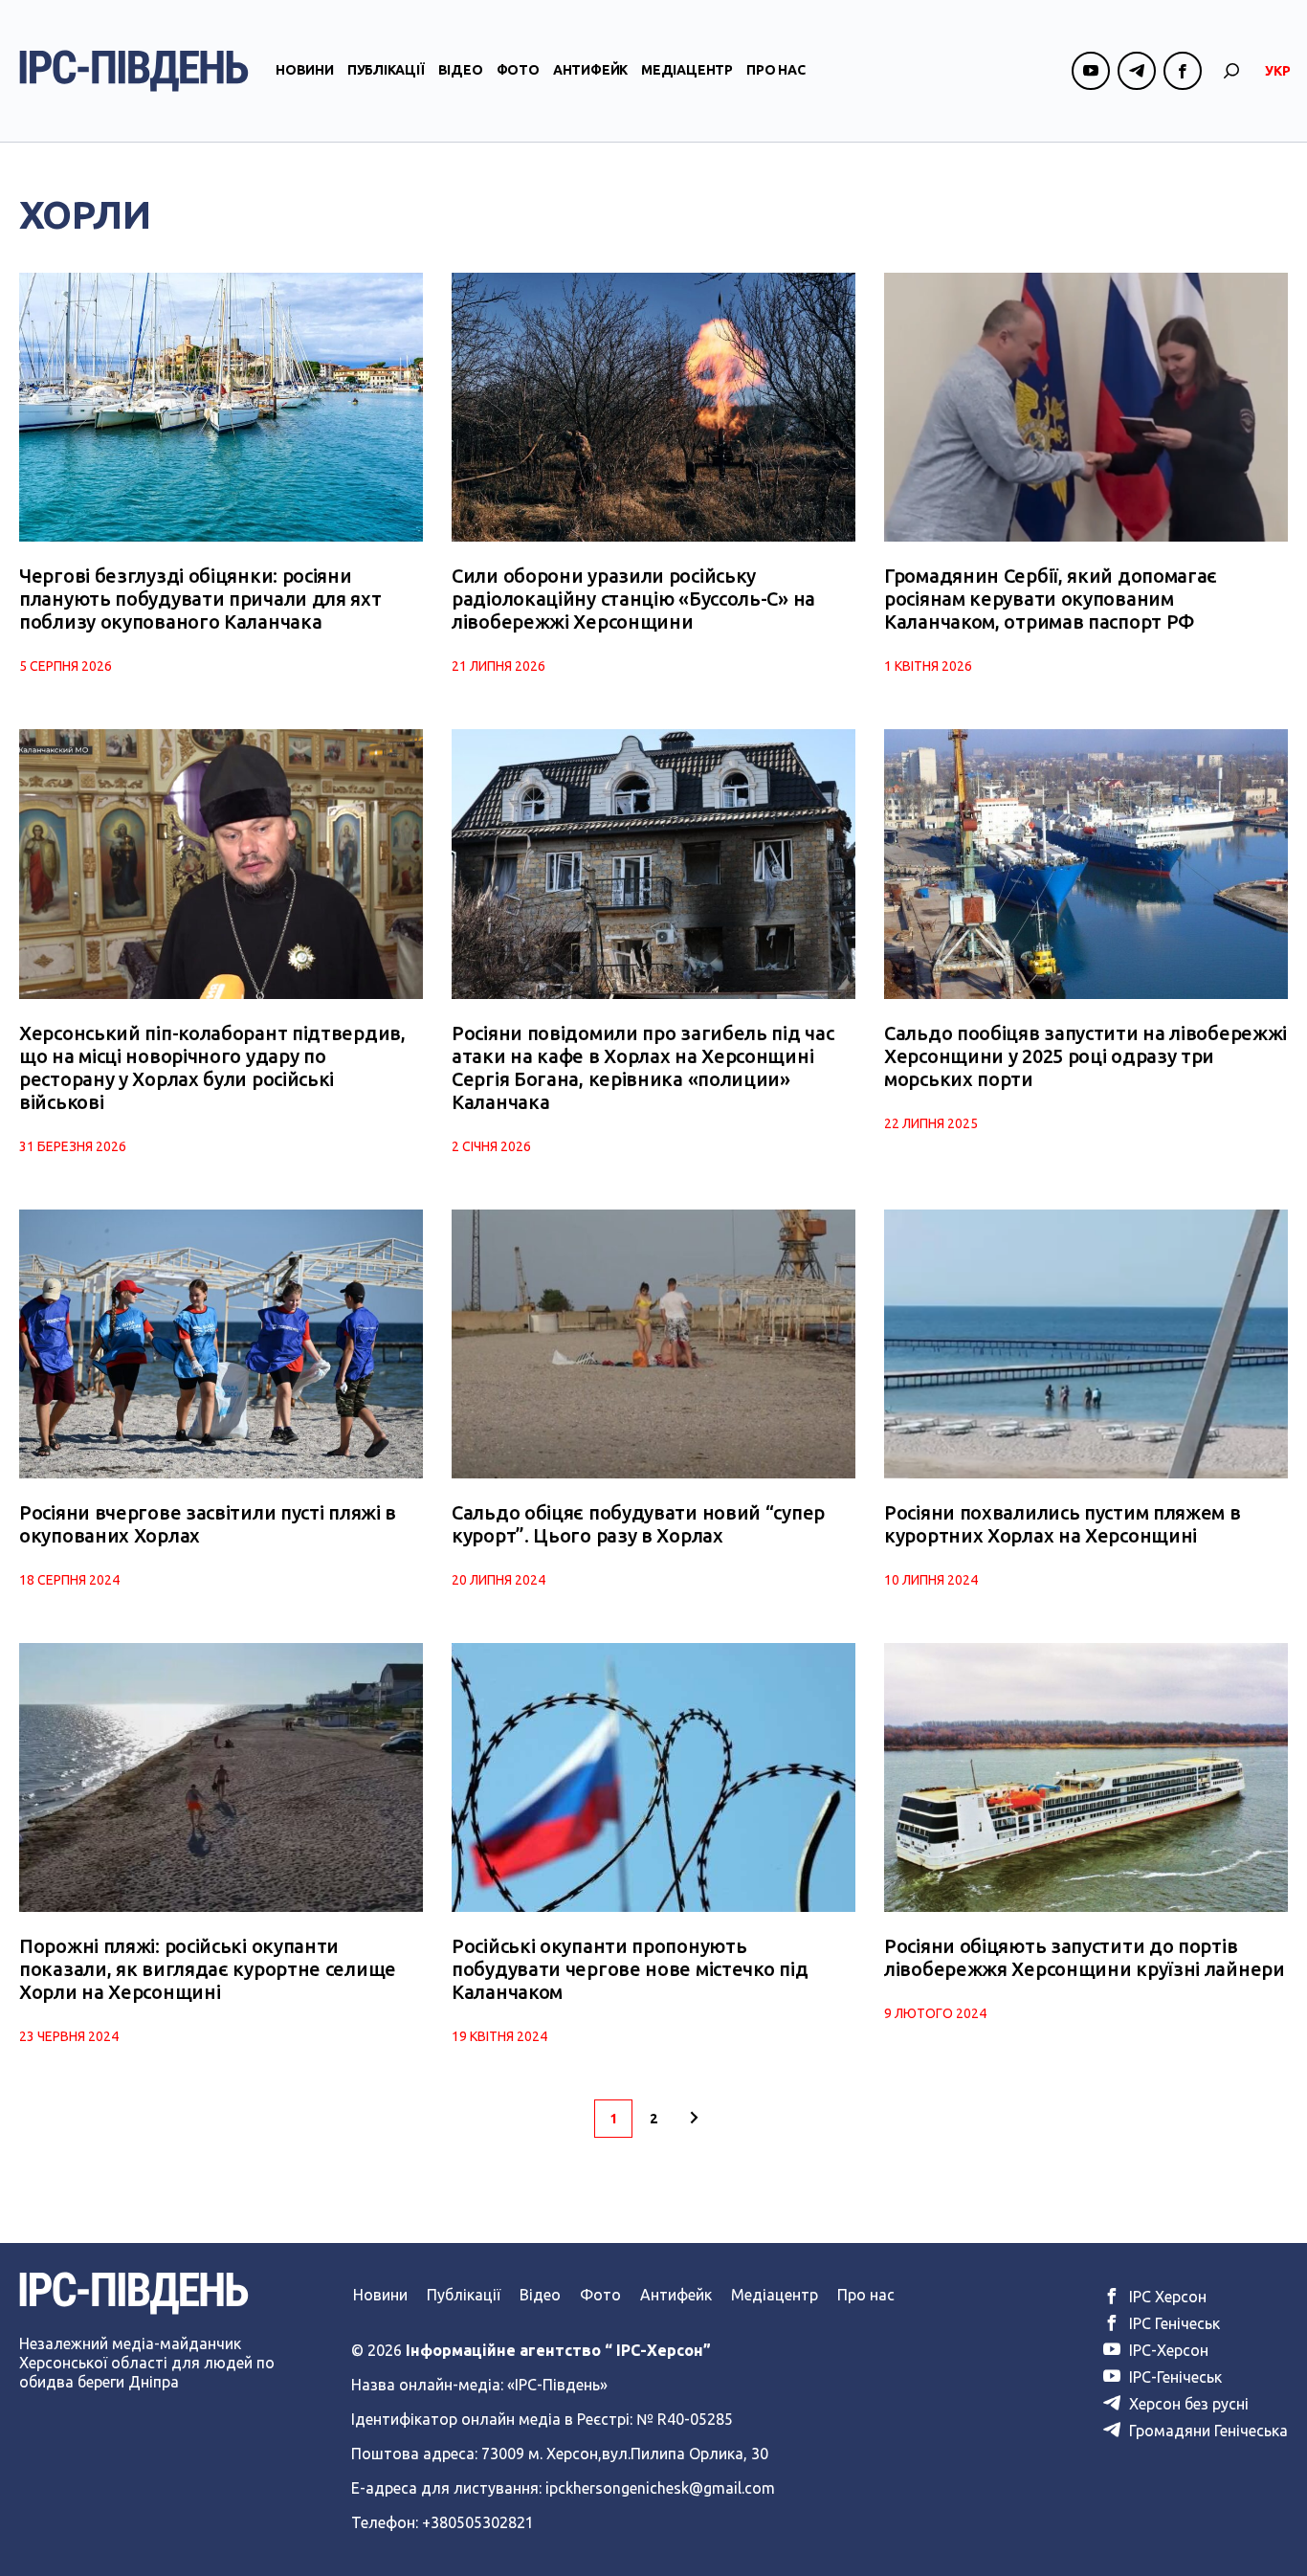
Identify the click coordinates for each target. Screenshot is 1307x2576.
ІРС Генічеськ (1173, 2323)
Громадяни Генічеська (1207, 2431)
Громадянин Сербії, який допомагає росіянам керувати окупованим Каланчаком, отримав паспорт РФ (1051, 599)
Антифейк (590, 70)
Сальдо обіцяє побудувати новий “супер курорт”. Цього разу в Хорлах (638, 1524)
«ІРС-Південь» (557, 2385)
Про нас (776, 70)
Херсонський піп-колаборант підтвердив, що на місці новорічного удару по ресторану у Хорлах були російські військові (212, 1067)
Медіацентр (687, 70)
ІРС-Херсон (1167, 2350)
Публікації (386, 70)
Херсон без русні (1187, 2404)
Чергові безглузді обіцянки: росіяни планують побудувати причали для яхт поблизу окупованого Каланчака (200, 599)
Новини (305, 70)
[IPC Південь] (134, 71)
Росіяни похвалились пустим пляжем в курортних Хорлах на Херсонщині (1063, 1524)
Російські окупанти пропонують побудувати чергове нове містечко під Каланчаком (630, 1969)
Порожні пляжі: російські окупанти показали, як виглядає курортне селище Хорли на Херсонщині (208, 1969)
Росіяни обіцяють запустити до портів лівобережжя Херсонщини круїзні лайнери (1085, 1957)
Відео (461, 70)
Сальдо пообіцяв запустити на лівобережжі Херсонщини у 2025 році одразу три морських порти (1085, 1056)
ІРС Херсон (1166, 2297)
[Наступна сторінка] (694, 2119)
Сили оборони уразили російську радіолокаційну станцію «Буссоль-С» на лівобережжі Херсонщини (633, 599)
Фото (518, 70)
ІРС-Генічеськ (1174, 2377)
